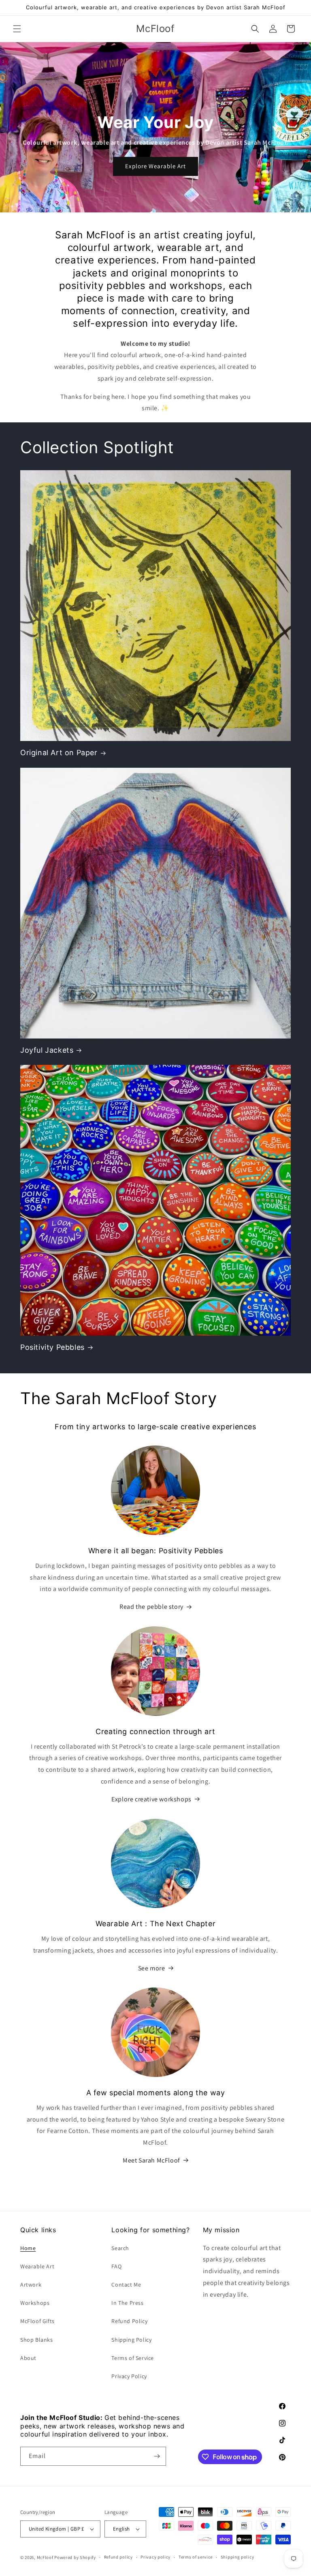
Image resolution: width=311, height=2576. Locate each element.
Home (28, 2248)
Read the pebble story (151, 1607)
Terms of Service (133, 2358)
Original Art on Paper (59, 753)
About (28, 2358)
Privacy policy (155, 2557)
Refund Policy (129, 2321)
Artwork (31, 2285)
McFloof (45, 2557)
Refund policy (118, 2557)
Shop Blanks (37, 2340)
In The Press (127, 2303)
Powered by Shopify (75, 2557)
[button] (17, 29)
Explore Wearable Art (155, 166)
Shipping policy (238, 2557)
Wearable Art (37, 2266)
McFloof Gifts (37, 2321)
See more (152, 1968)
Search (120, 2248)
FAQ (116, 2266)
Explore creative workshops (151, 1799)
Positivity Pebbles (52, 1347)
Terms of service (196, 2557)
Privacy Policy (129, 2376)
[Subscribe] (157, 2456)
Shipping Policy (131, 2340)
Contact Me (126, 2285)
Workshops (35, 2303)
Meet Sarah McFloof (151, 2160)
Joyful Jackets (47, 1050)
